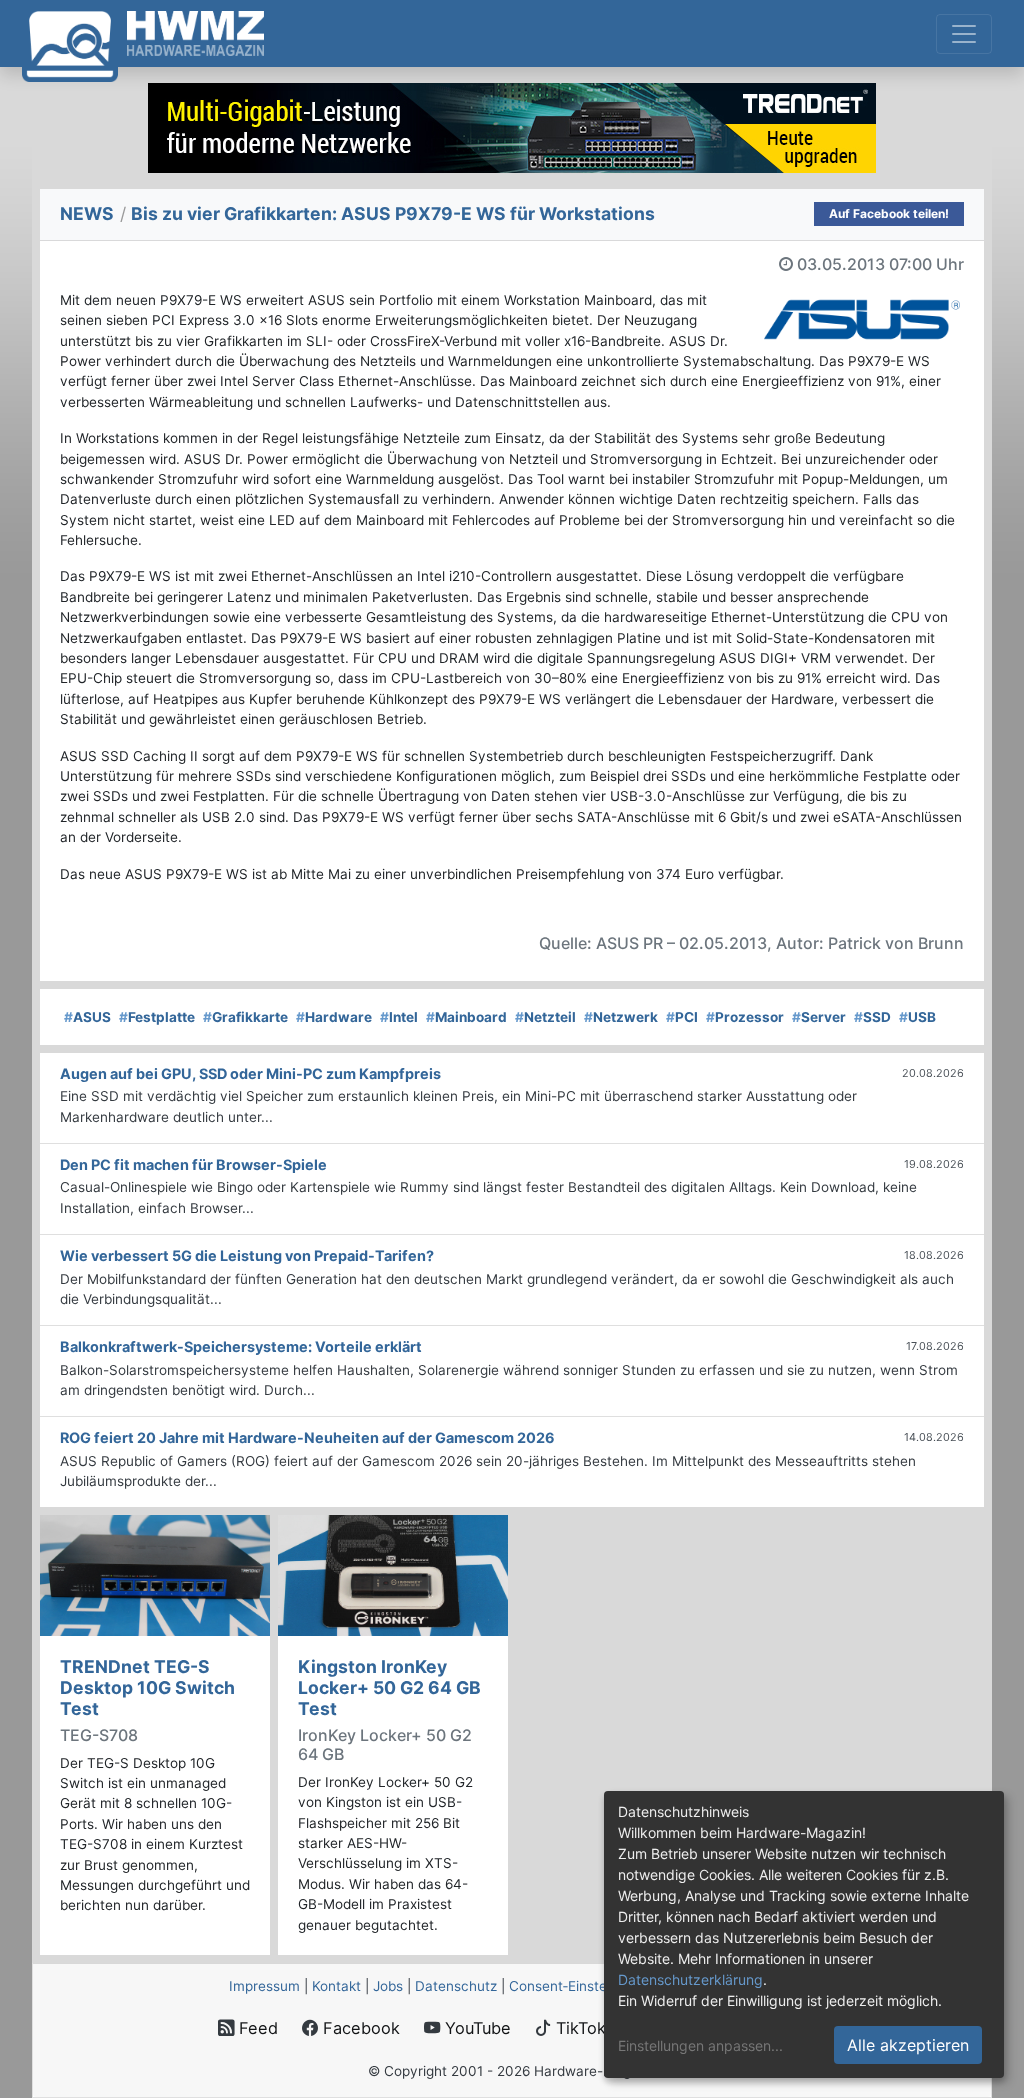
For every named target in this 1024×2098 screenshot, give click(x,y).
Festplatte (157, 1017)
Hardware (334, 1017)
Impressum (264, 1986)
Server (819, 1017)
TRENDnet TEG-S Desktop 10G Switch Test (147, 1687)
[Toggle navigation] (964, 34)
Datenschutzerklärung (690, 1979)
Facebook (359, 2028)
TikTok (578, 2028)
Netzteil (545, 1017)
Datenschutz (456, 1986)
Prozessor (745, 1017)
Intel (399, 1017)
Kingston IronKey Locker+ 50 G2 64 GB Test (389, 1687)
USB (917, 1017)
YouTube (475, 2028)
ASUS (87, 1017)
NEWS (87, 213)
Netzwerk (621, 1017)
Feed (256, 2028)
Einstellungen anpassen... (700, 2045)
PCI (682, 1017)
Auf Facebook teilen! (889, 213)
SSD (872, 1017)
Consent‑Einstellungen (581, 1986)
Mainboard (466, 1017)
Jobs (388, 1986)
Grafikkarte (245, 1017)
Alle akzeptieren (908, 2045)
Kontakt (336, 1986)
